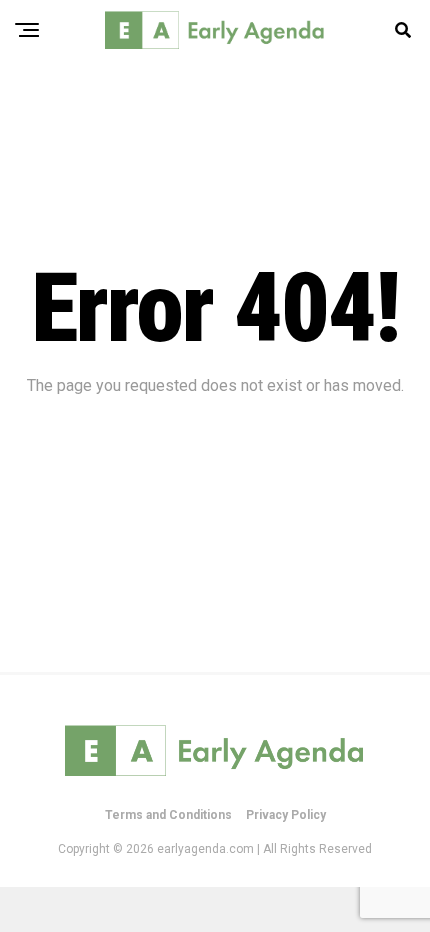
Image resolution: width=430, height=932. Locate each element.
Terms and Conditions (168, 815)
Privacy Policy (286, 815)
